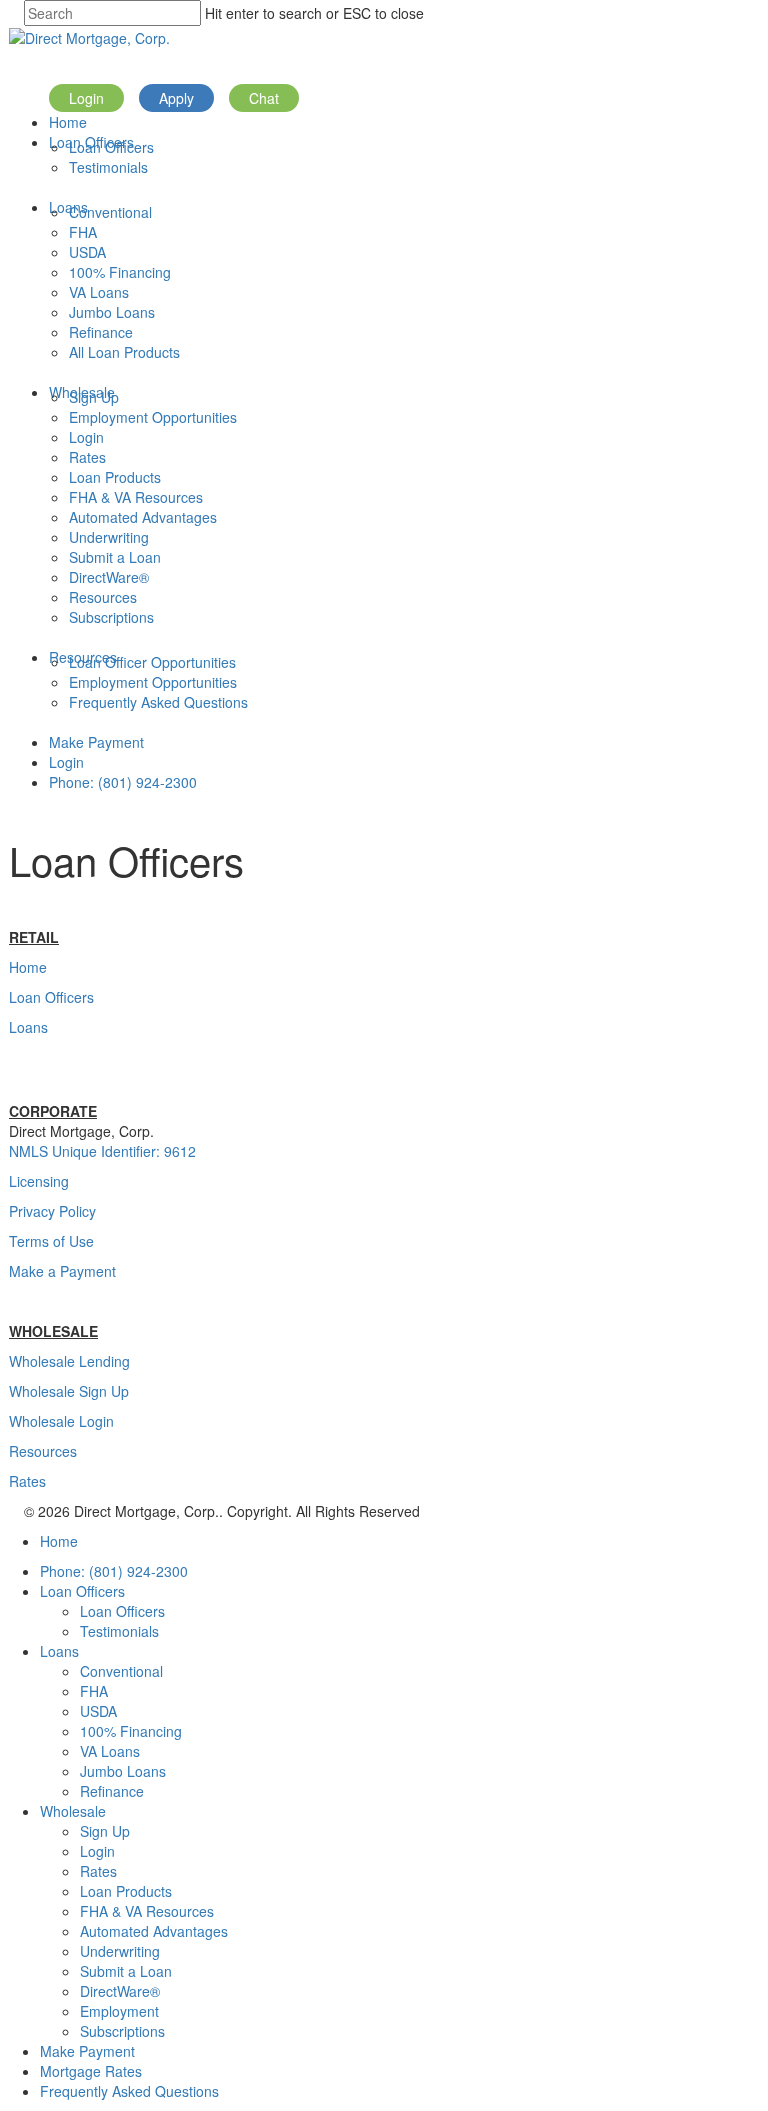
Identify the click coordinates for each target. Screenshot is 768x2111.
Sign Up (94, 397)
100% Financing (120, 272)
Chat (264, 98)
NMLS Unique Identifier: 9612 (102, 1151)
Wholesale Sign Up (69, 1391)
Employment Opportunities (153, 417)
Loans (28, 1027)
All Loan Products (124, 352)
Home (68, 122)
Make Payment (96, 742)
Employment (119, 2011)
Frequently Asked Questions (158, 702)
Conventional (110, 212)
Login (86, 98)
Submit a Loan (115, 557)
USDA (87, 252)
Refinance (101, 332)
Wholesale (73, 1811)
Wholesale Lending (69, 1361)
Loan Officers (111, 147)
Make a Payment (62, 1271)
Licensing (39, 1181)
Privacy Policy (52, 1211)
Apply (176, 98)
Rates (87, 457)
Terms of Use (51, 1241)
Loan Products (115, 477)
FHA (83, 232)
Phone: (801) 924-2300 (123, 782)
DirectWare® (109, 577)
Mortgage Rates (91, 2071)
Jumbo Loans (112, 312)
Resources (103, 597)
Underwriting (109, 537)
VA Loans (99, 292)
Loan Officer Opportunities (152, 662)
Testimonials (108, 167)
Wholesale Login (61, 1421)
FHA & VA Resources (136, 497)
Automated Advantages (143, 517)
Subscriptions (111, 617)
